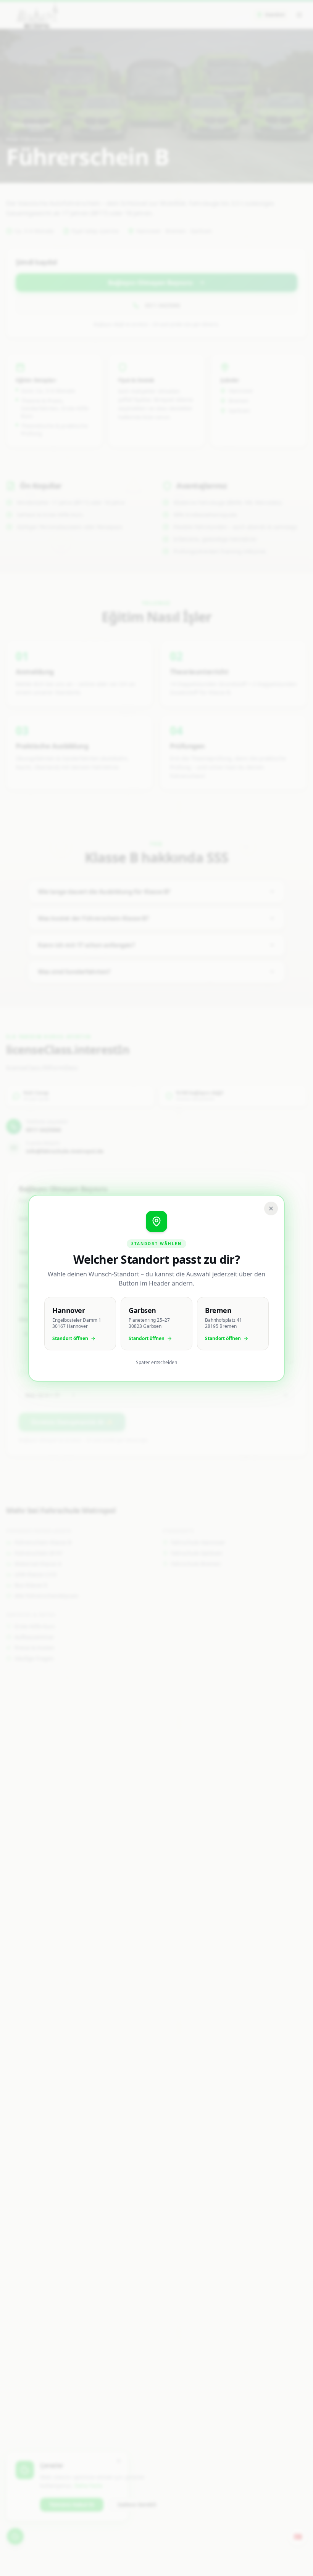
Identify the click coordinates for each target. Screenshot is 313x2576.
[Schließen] (271, 1208)
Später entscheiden (156, 1363)
